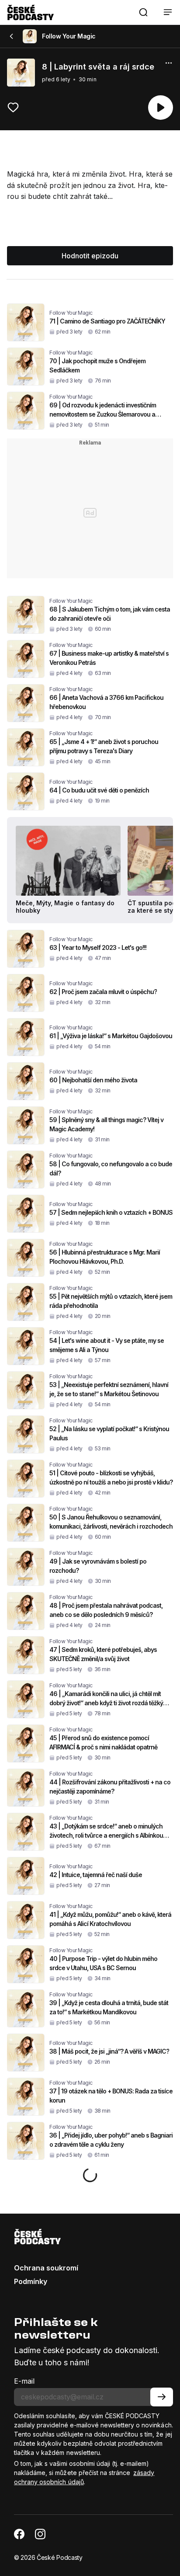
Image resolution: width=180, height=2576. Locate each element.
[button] (143, 12)
